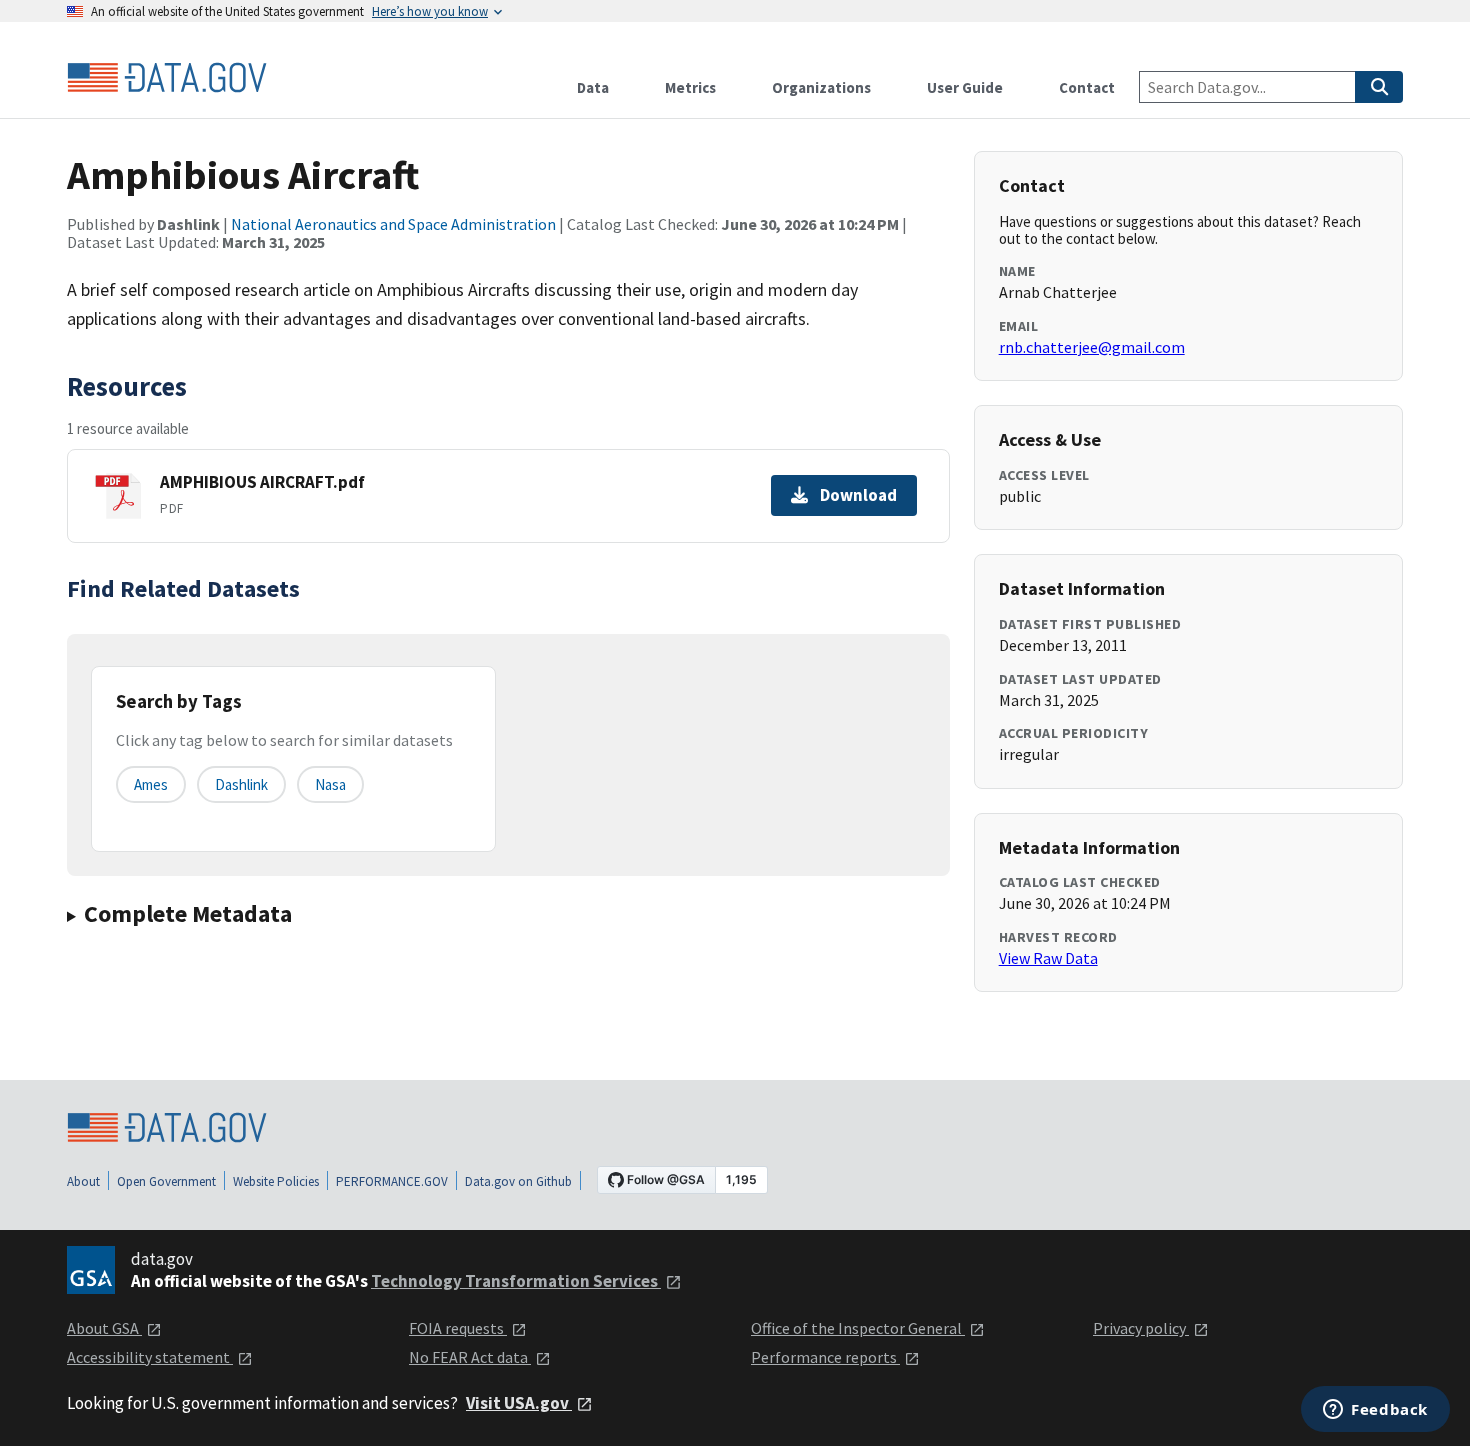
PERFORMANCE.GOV (392, 1181)
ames (151, 784)
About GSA (104, 1328)
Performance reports (825, 1357)
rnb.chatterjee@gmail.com (1092, 347)
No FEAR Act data (470, 1357)
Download (858, 495)
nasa (330, 784)
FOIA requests (458, 1328)
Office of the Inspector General (858, 1328)
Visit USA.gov (519, 1403)
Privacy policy (1141, 1328)
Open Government (166, 1181)
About (83, 1181)
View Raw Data (1048, 958)
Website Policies (276, 1181)
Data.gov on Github (518, 1181)
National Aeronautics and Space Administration (393, 224)
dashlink (241, 784)
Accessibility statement (150, 1357)
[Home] (167, 78)
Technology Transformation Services (516, 1281)
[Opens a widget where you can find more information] (1375, 1411)
